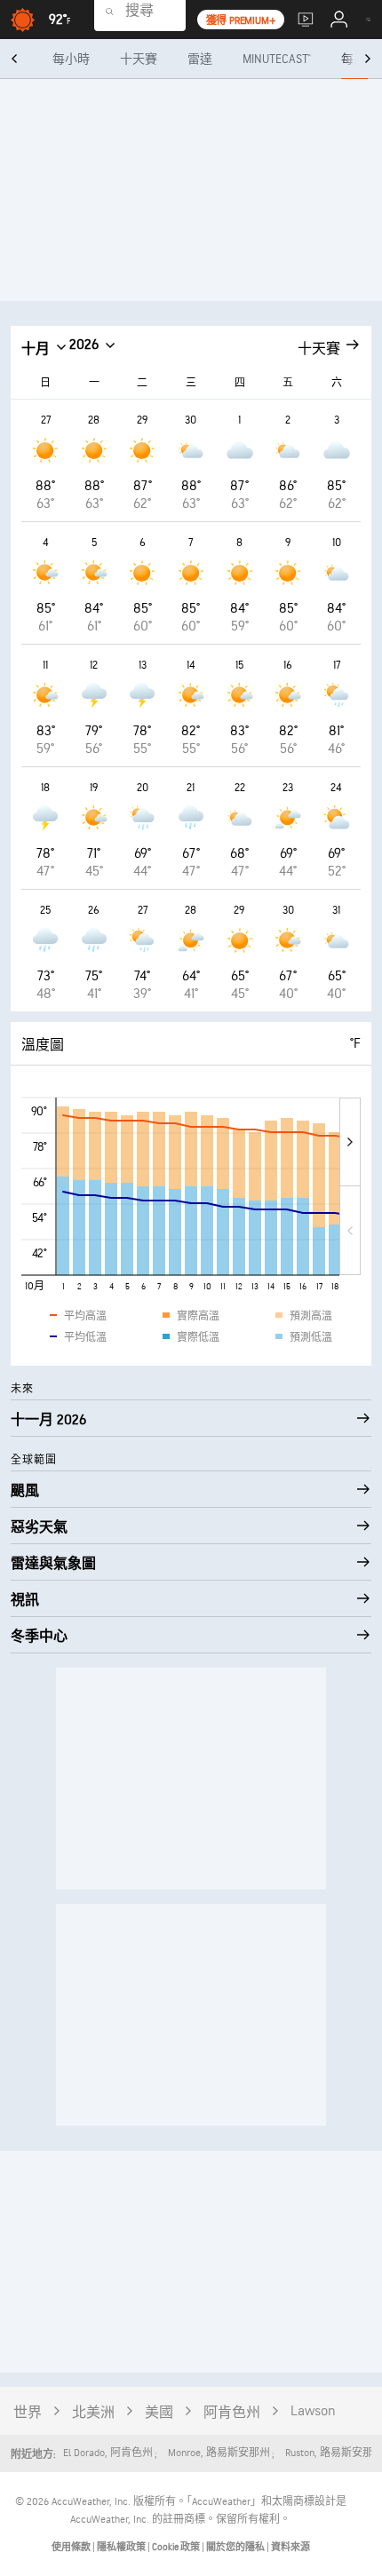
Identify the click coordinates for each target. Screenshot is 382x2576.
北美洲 (93, 2413)
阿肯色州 (232, 2413)
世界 (28, 2413)
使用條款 (72, 2547)
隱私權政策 (122, 2547)
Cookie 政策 (177, 2547)
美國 (159, 2413)
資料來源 (290, 2547)
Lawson (313, 2411)
